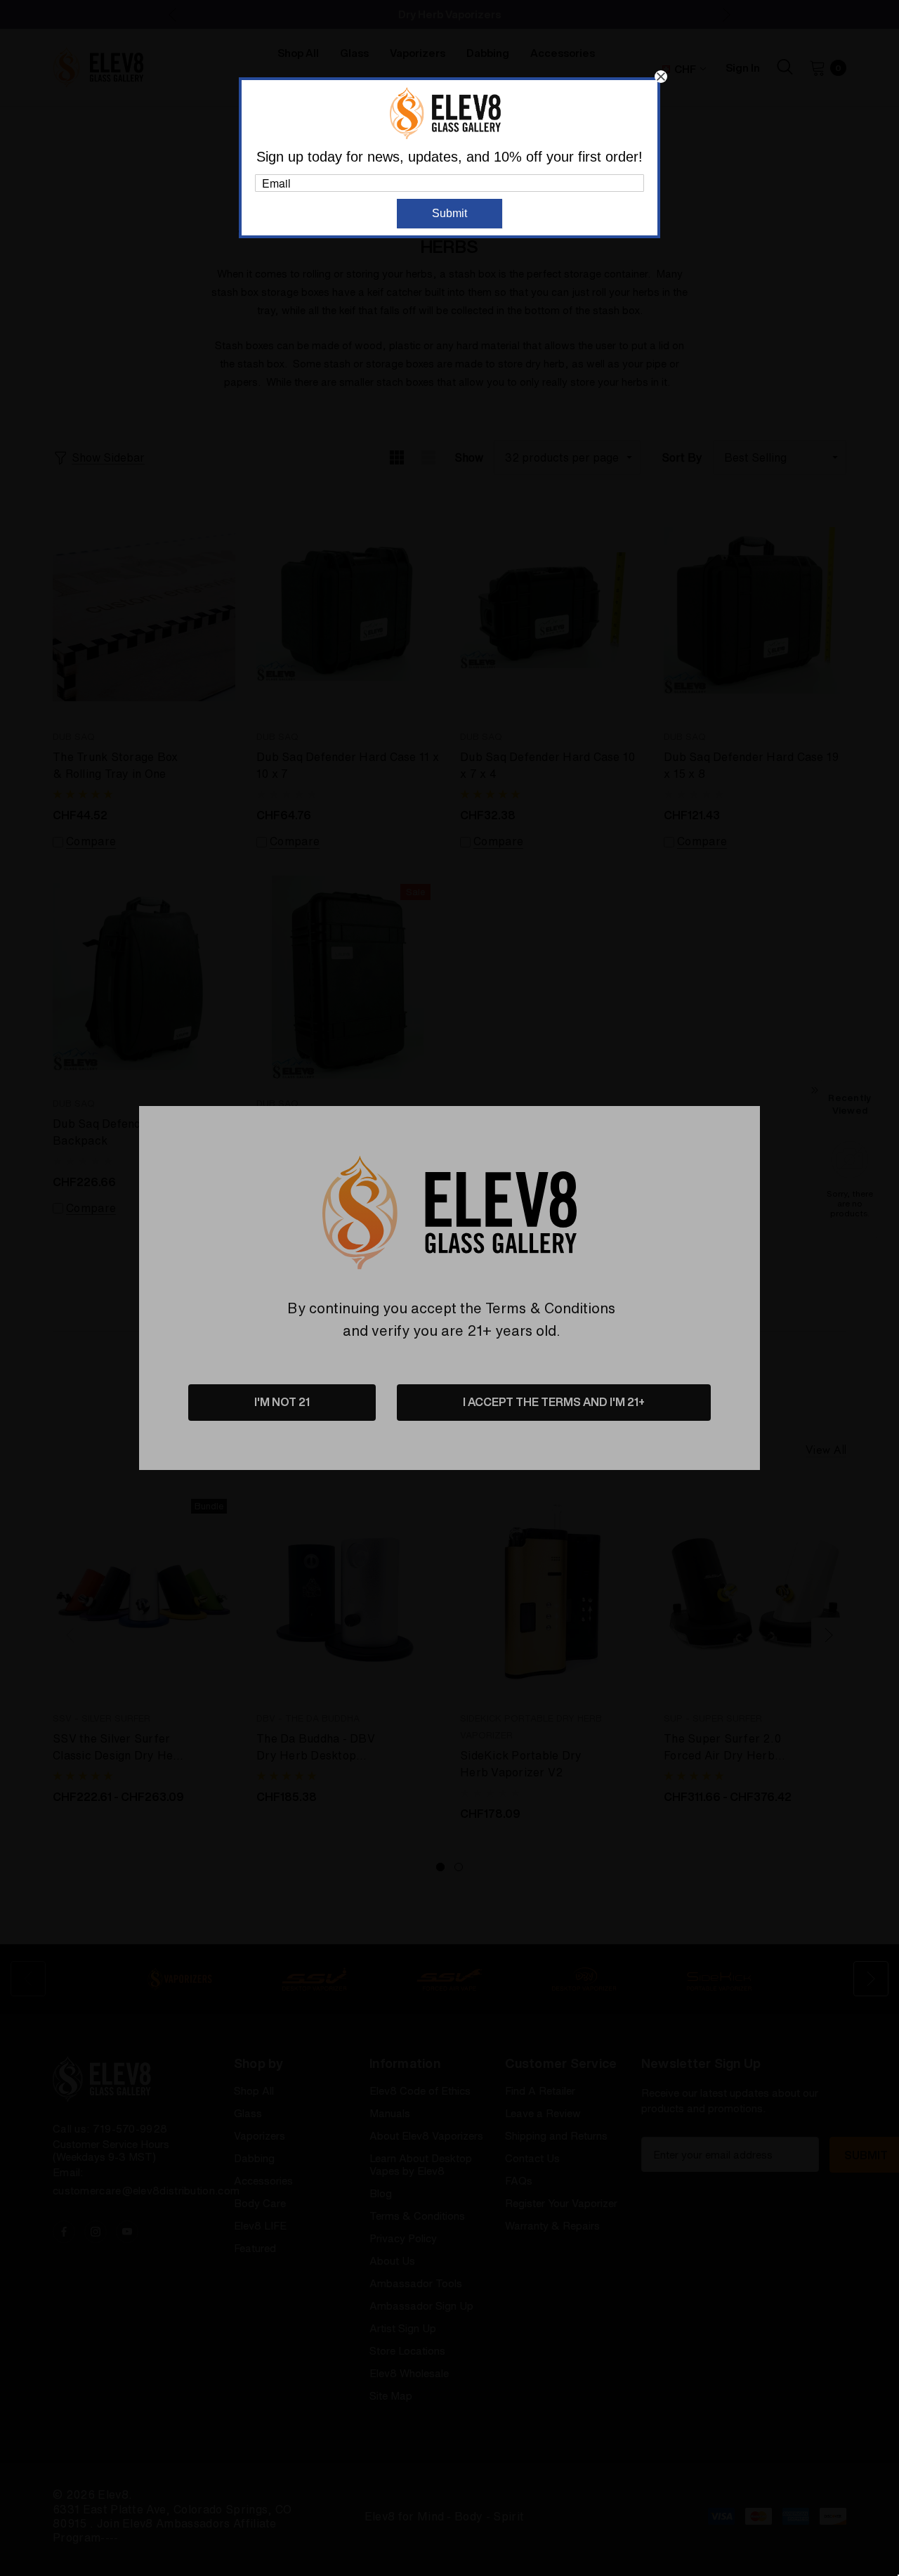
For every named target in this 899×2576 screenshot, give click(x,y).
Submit (449, 213)
